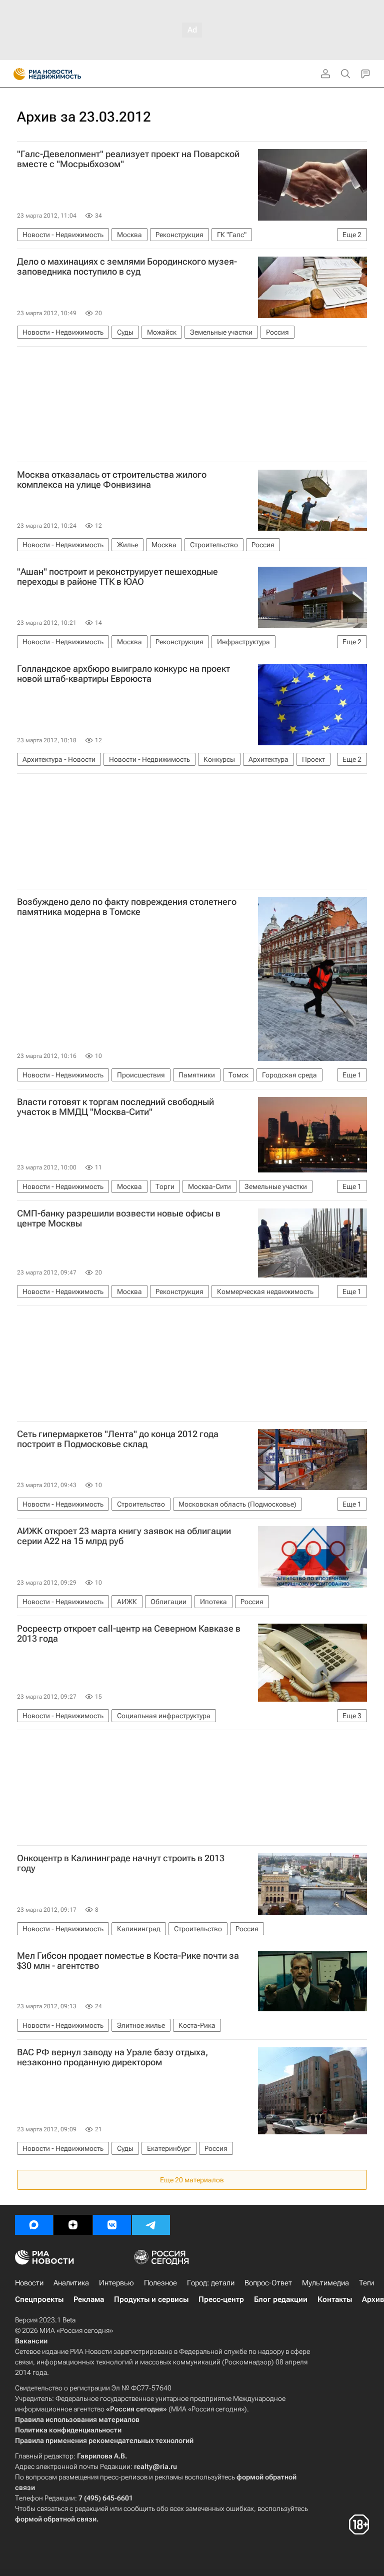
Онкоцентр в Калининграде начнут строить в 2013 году (121, 1863)
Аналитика (71, 2283)
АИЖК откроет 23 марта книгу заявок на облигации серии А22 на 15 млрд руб (124, 1536)
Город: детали (211, 2283)
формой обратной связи (56, 2519)
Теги (366, 2283)
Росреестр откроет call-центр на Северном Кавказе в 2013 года (129, 1634)
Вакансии (31, 2341)
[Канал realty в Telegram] (151, 2225)
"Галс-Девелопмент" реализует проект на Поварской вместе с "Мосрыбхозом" (128, 159)
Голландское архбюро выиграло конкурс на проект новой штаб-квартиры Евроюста (123, 674)
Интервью (116, 2283)
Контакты (335, 2299)
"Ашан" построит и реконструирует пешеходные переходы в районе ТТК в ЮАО (117, 577)
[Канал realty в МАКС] (34, 2225)
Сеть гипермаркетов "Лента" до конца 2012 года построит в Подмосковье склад (118, 1439)
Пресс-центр (221, 2299)
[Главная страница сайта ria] (16, 74)
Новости (29, 2283)
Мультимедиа (325, 2283)
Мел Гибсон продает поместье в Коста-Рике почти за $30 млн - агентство (128, 1961)
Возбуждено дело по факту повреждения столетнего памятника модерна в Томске (127, 907)
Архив (373, 2299)
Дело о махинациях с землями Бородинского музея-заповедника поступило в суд (127, 267)
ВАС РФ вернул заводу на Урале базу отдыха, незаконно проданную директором (112, 2057)
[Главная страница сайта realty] (65, 74)
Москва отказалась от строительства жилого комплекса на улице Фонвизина (112, 480)
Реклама (89, 2299)
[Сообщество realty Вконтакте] (112, 2225)
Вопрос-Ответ (268, 2283)
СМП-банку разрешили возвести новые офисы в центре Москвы (119, 1218)
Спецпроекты (39, 2299)
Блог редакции (281, 2299)
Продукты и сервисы (151, 2299)
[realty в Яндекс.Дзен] (73, 2225)
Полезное (160, 2283)
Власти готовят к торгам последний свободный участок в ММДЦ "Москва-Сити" (115, 1107)
